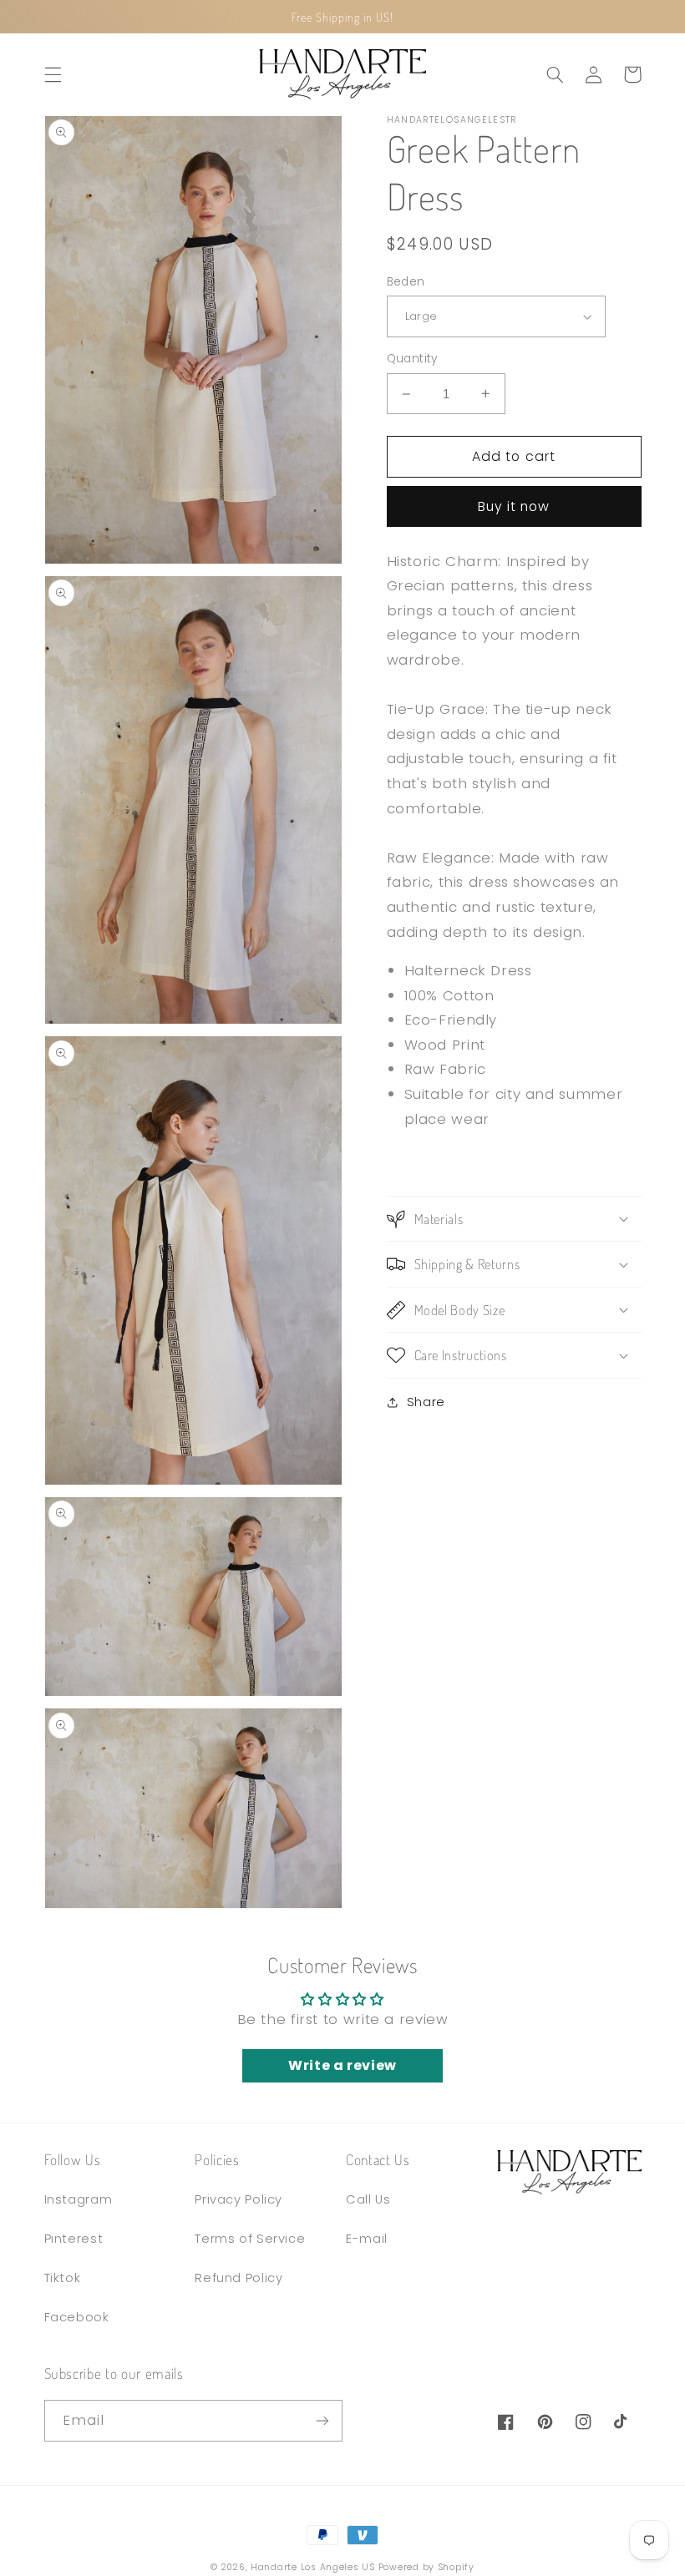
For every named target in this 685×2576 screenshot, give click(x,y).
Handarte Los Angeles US (313, 2567)
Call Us (368, 2199)
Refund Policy (238, 2278)
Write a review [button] (342, 2065)
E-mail (367, 2239)
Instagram (79, 2199)
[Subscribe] (322, 2420)
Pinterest (74, 2239)
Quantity (412, 359)
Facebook (77, 2317)
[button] (53, 74)
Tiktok (63, 2278)
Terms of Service (250, 2239)
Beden (406, 282)
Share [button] (426, 1402)
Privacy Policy (238, 2199)
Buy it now (514, 506)
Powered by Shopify (426, 2567)
